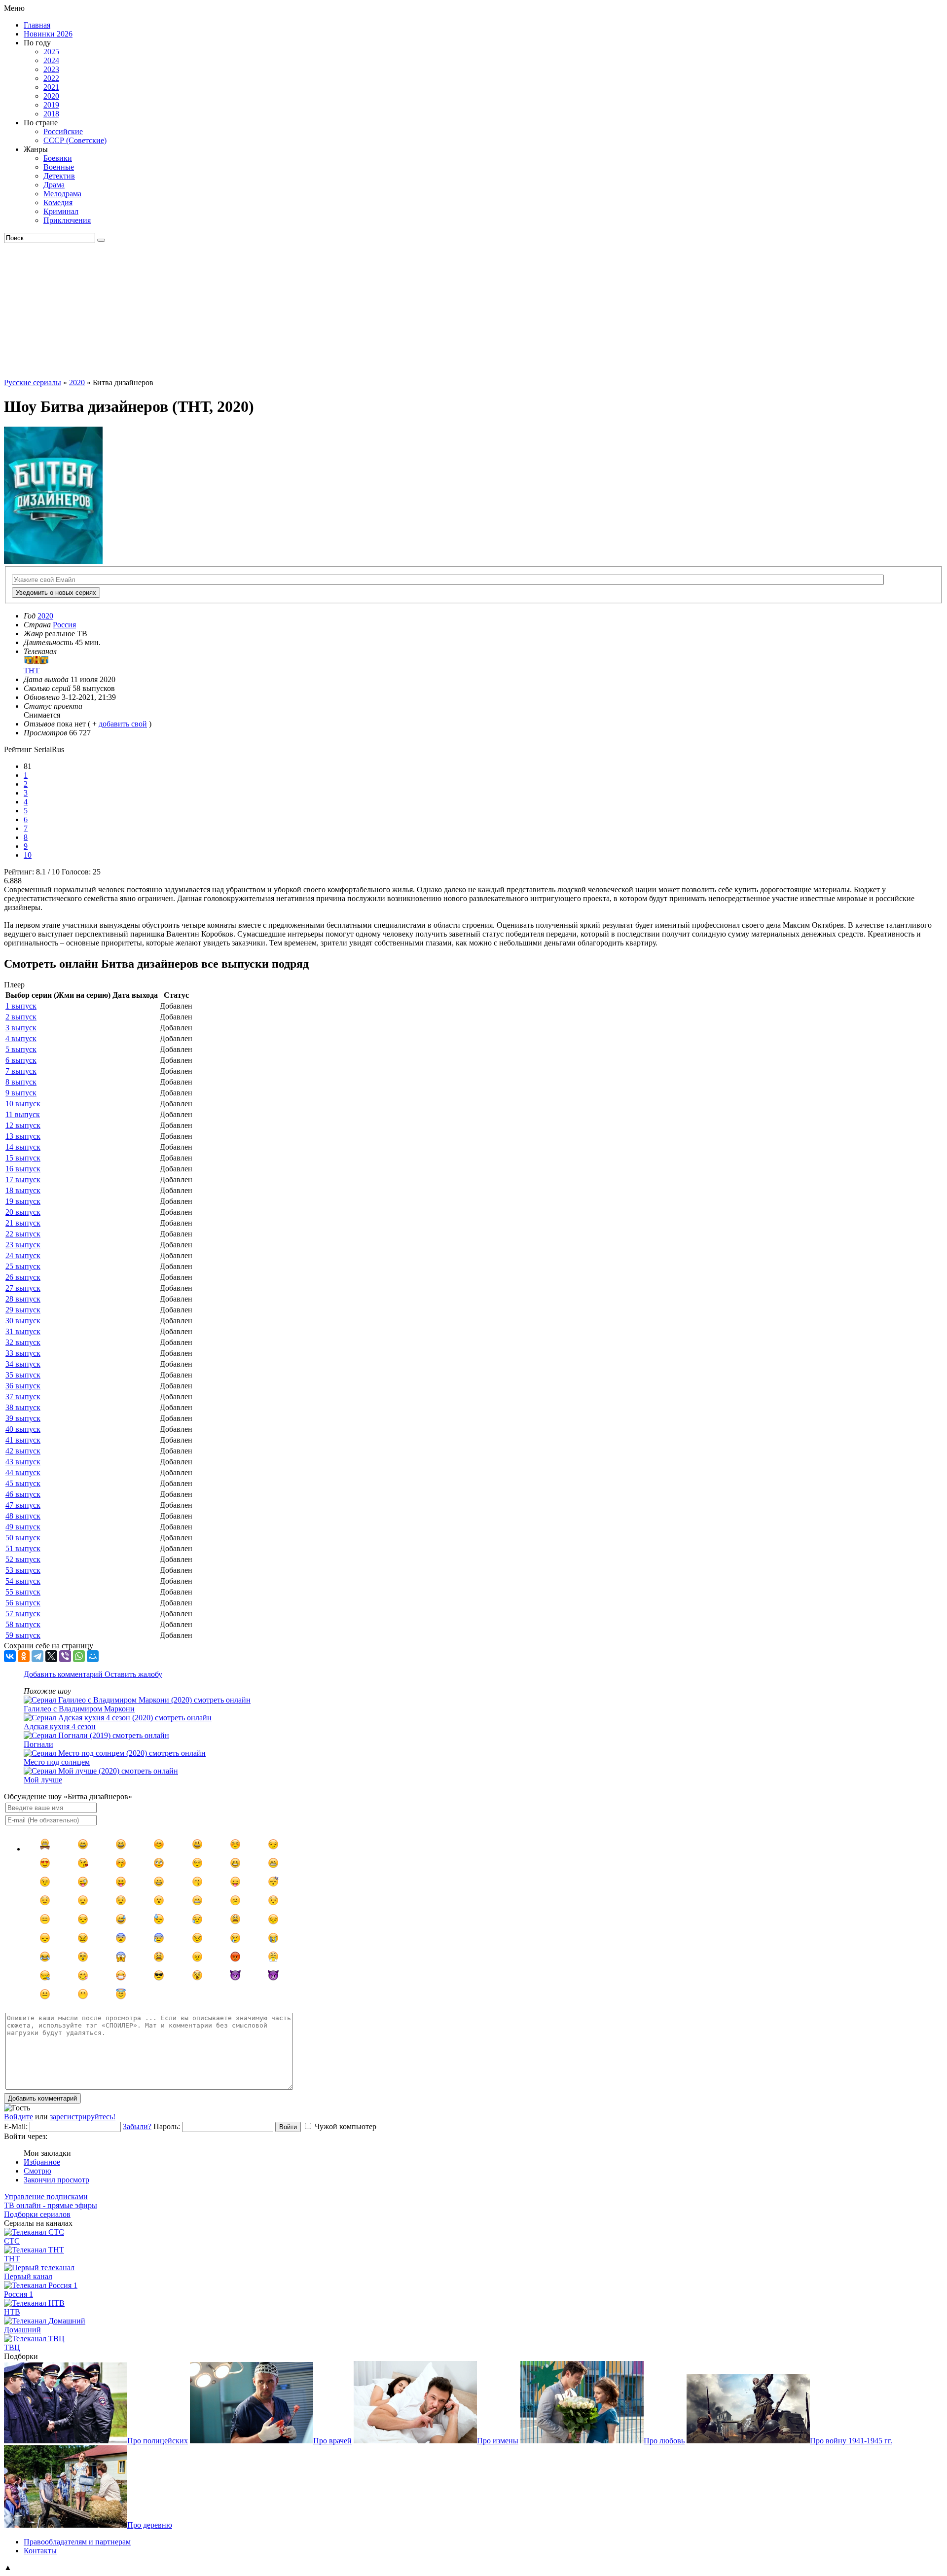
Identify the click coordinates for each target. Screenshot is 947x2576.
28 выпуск (23, 1299)
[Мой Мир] (93, 1656)
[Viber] (65, 1656)
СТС (12, 2241)
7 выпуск (21, 1071)
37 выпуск (23, 1397)
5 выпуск (21, 1049)
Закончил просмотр (56, 2180)
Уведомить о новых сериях (56, 593)
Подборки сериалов (37, 2214)
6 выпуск (21, 1060)
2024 (51, 60)
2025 (51, 52)
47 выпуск (23, 1505)
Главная (37, 25)
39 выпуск (23, 1418)
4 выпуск (21, 1038)
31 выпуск (23, 1331)
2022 (51, 78)
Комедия (58, 202)
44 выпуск (23, 1472)
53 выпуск (23, 1570)
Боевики (58, 158)
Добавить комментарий (64, 1674)
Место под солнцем (57, 1762)
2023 (51, 69)
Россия (64, 625)
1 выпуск (21, 1006)
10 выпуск (23, 1104)
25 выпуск (23, 1266)
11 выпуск (23, 1114)
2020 (51, 96)
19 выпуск (23, 1201)
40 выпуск (23, 1429)
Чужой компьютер (346, 2126)
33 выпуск (23, 1353)
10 (28, 855)
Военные (59, 167)
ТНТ (12, 2259)
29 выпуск (23, 1310)
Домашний (22, 2330)
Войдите (18, 2117)
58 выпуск (23, 1624)
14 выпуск (23, 1147)
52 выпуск (23, 1559)
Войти (288, 2127)
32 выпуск (23, 1342)
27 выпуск (23, 1288)
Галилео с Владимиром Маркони (79, 1709)
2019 (51, 105)
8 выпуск (21, 1082)
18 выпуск (23, 1190)
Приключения (67, 220)
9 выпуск (21, 1093)
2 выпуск (21, 1017)
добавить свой (123, 724)
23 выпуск (23, 1245)
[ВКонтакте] (10, 1656)
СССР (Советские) (75, 140)
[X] (51, 1656)
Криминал (61, 211)
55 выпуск (23, 1592)
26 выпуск (23, 1277)
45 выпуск (23, 1483)
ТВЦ (12, 2347)
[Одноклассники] (24, 1656)
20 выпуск (23, 1212)
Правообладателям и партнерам (77, 2542)
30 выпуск (23, 1321)
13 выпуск (23, 1136)
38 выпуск (23, 1407)
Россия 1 (18, 2294)
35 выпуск (23, 1375)
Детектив (59, 176)
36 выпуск (23, 1386)
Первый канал (28, 2276)
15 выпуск (23, 1158)
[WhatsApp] (79, 1656)
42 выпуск (23, 1451)
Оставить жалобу (133, 1674)
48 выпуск (23, 1516)
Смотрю (37, 2171)
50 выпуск (23, 1538)
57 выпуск (23, 1614)
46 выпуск (23, 1494)
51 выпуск (23, 1548)
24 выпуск (23, 1255)
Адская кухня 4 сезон (60, 1726)
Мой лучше (43, 1780)
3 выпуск (21, 1028)
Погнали (38, 1744)
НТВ (12, 2312)
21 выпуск (23, 1223)
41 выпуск (23, 1440)
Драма (54, 185)
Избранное (42, 2162)
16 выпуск (23, 1169)
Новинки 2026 (48, 34)
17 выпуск (23, 1179)
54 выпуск (23, 1581)
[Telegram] (37, 1656)
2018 (51, 114)
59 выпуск (23, 1635)
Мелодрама (62, 194)
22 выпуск (23, 1234)
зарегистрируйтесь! (83, 2117)
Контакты (40, 2551)
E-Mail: (16, 2126)
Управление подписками (46, 2196)
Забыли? (137, 2126)
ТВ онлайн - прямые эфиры (51, 2205)
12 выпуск (23, 1125)
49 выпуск (23, 1527)
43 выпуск (23, 1462)
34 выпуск (23, 1364)
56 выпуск (23, 1603)
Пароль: (167, 2126)
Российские (63, 131)
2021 (51, 87)
